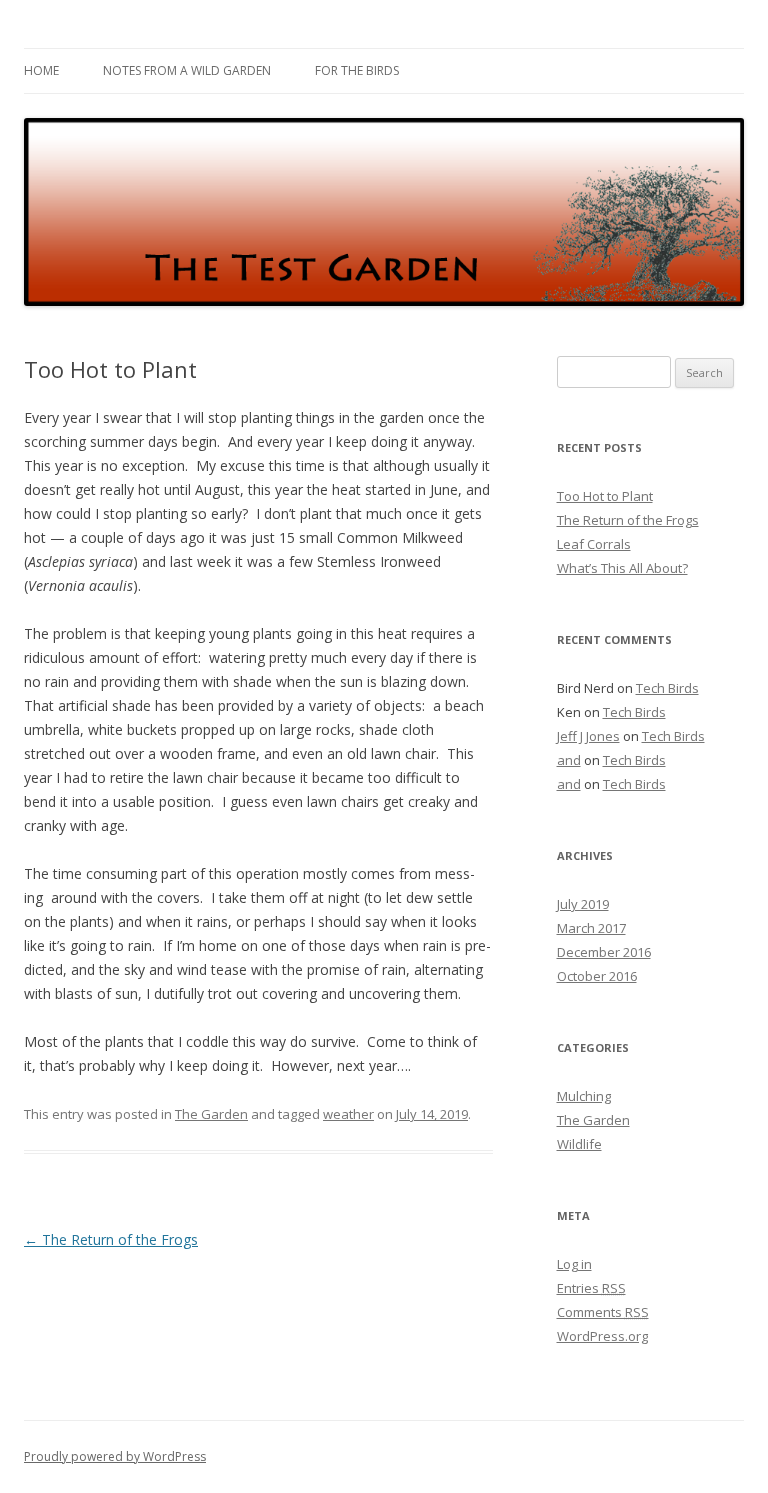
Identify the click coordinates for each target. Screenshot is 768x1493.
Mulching (584, 1096)
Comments (603, 1312)
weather (348, 1114)
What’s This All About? (622, 568)
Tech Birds (667, 688)
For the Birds (357, 70)
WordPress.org (602, 1336)
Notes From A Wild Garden (187, 70)
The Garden (211, 1114)
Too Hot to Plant (605, 496)
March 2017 (591, 928)
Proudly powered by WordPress (115, 1456)
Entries (591, 1288)
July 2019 (583, 904)
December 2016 (604, 952)
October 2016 (597, 976)
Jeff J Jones (588, 736)
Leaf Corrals (594, 544)
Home (41, 70)
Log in (574, 1264)
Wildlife (579, 1144)
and (569, 760)
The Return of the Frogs (111, 1239)
